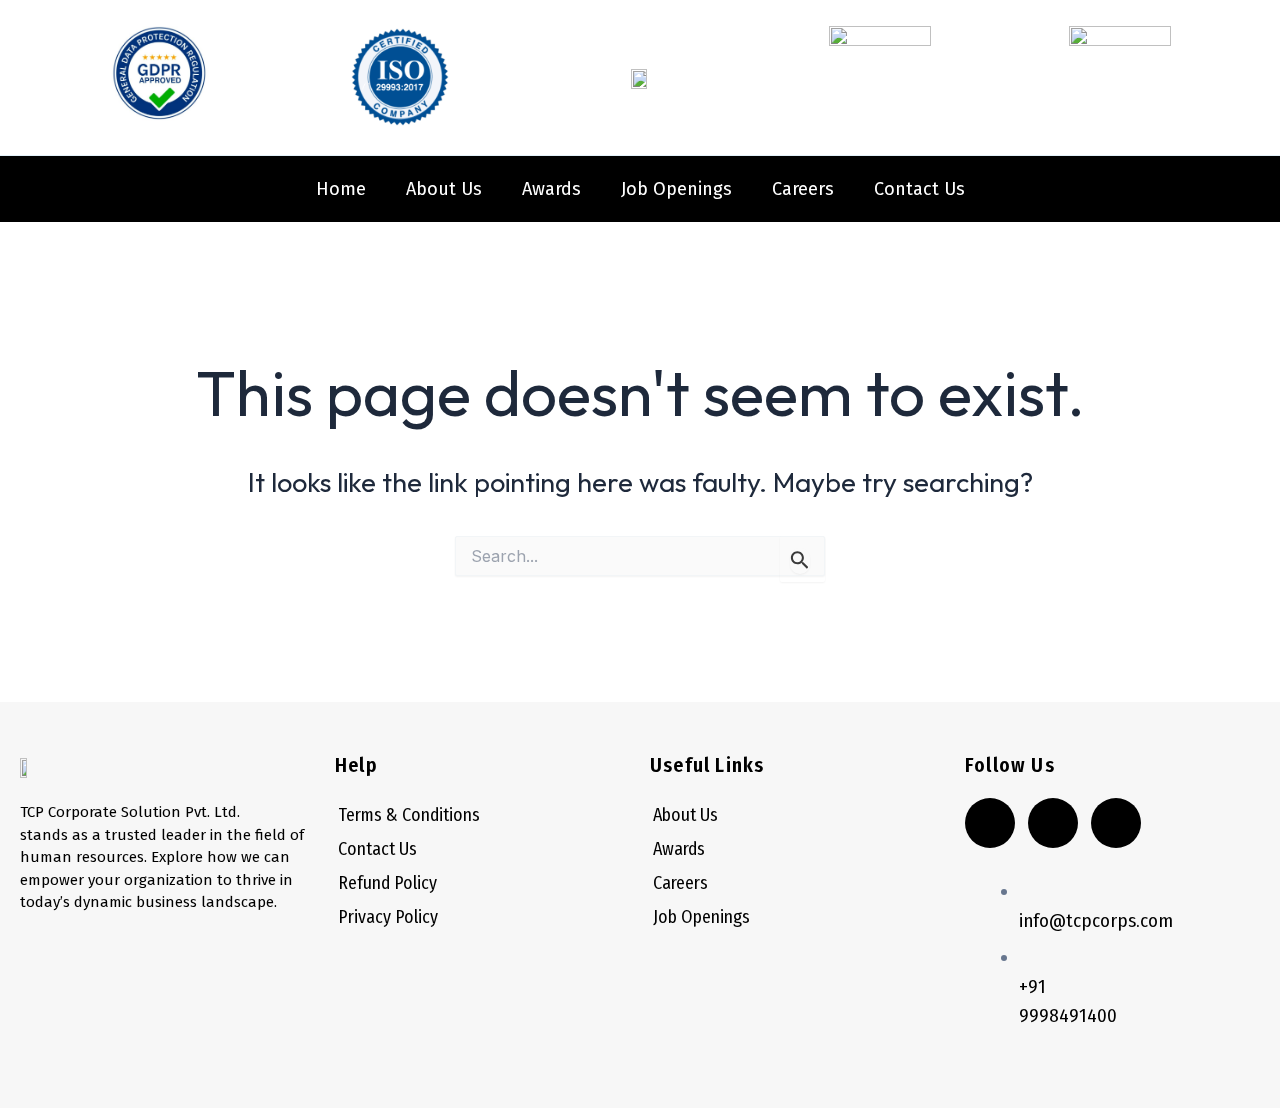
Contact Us (919, 189)
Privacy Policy (388, 917)
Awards (551, 189)
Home (341, 189)
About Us (444, 189)
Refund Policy (387, 883)
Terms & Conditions (409, 815)
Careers (803, 189)
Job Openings (676, 189)
